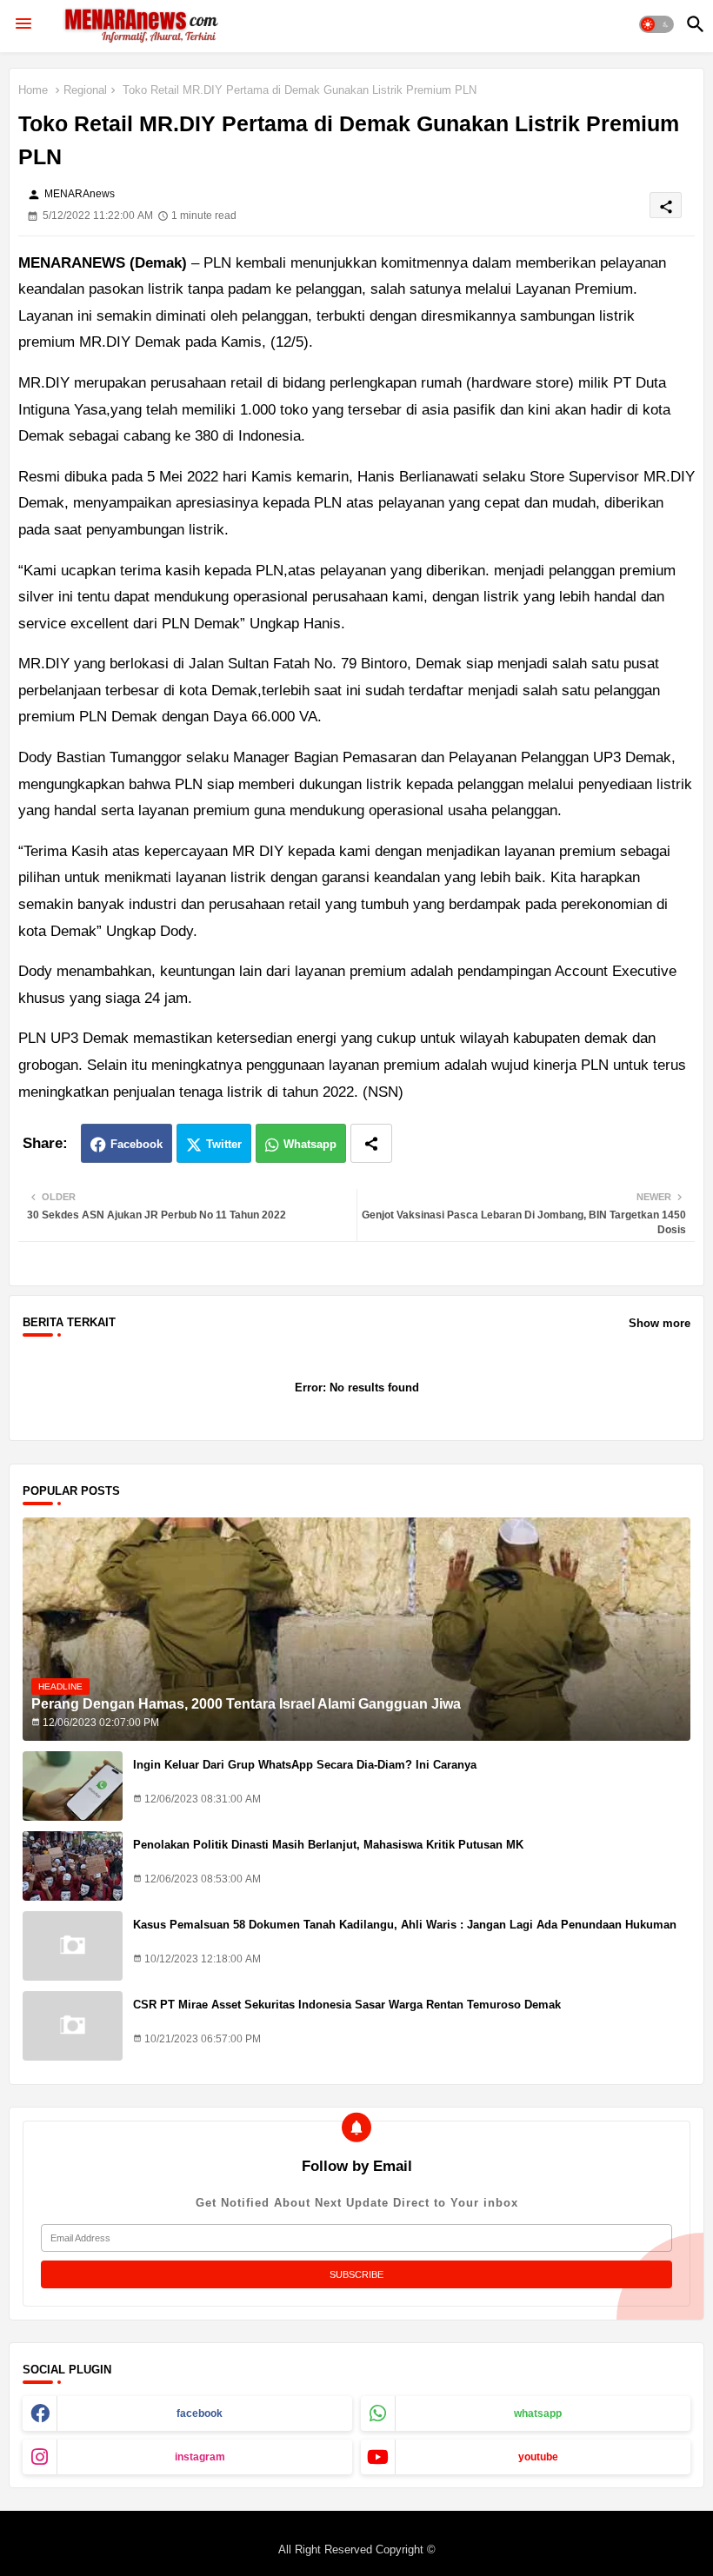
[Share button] (371, 1143)
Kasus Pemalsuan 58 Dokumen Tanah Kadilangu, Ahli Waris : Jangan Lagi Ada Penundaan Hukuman (405, 1925)
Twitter (224, 1144)
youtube (538, 2457)
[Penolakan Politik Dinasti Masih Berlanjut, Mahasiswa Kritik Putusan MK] (73, 1866)
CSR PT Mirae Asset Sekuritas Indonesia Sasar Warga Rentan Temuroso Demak (347, 2005)
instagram (200, 2457)
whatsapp (538, 2413)
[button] (656, 24)
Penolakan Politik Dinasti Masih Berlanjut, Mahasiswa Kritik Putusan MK (328, 1845)
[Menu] (23, 24)
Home (33, 90)
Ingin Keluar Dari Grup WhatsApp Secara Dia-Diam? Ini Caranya (305, 1765)
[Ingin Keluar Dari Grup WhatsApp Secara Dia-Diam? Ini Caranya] (73, 1786)
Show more (660, 1323)
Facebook (137, 1144)
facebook (200, 2413)
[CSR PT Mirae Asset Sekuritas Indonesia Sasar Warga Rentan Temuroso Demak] (73, 2026)
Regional (85, 90)
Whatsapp (310, 1144)
